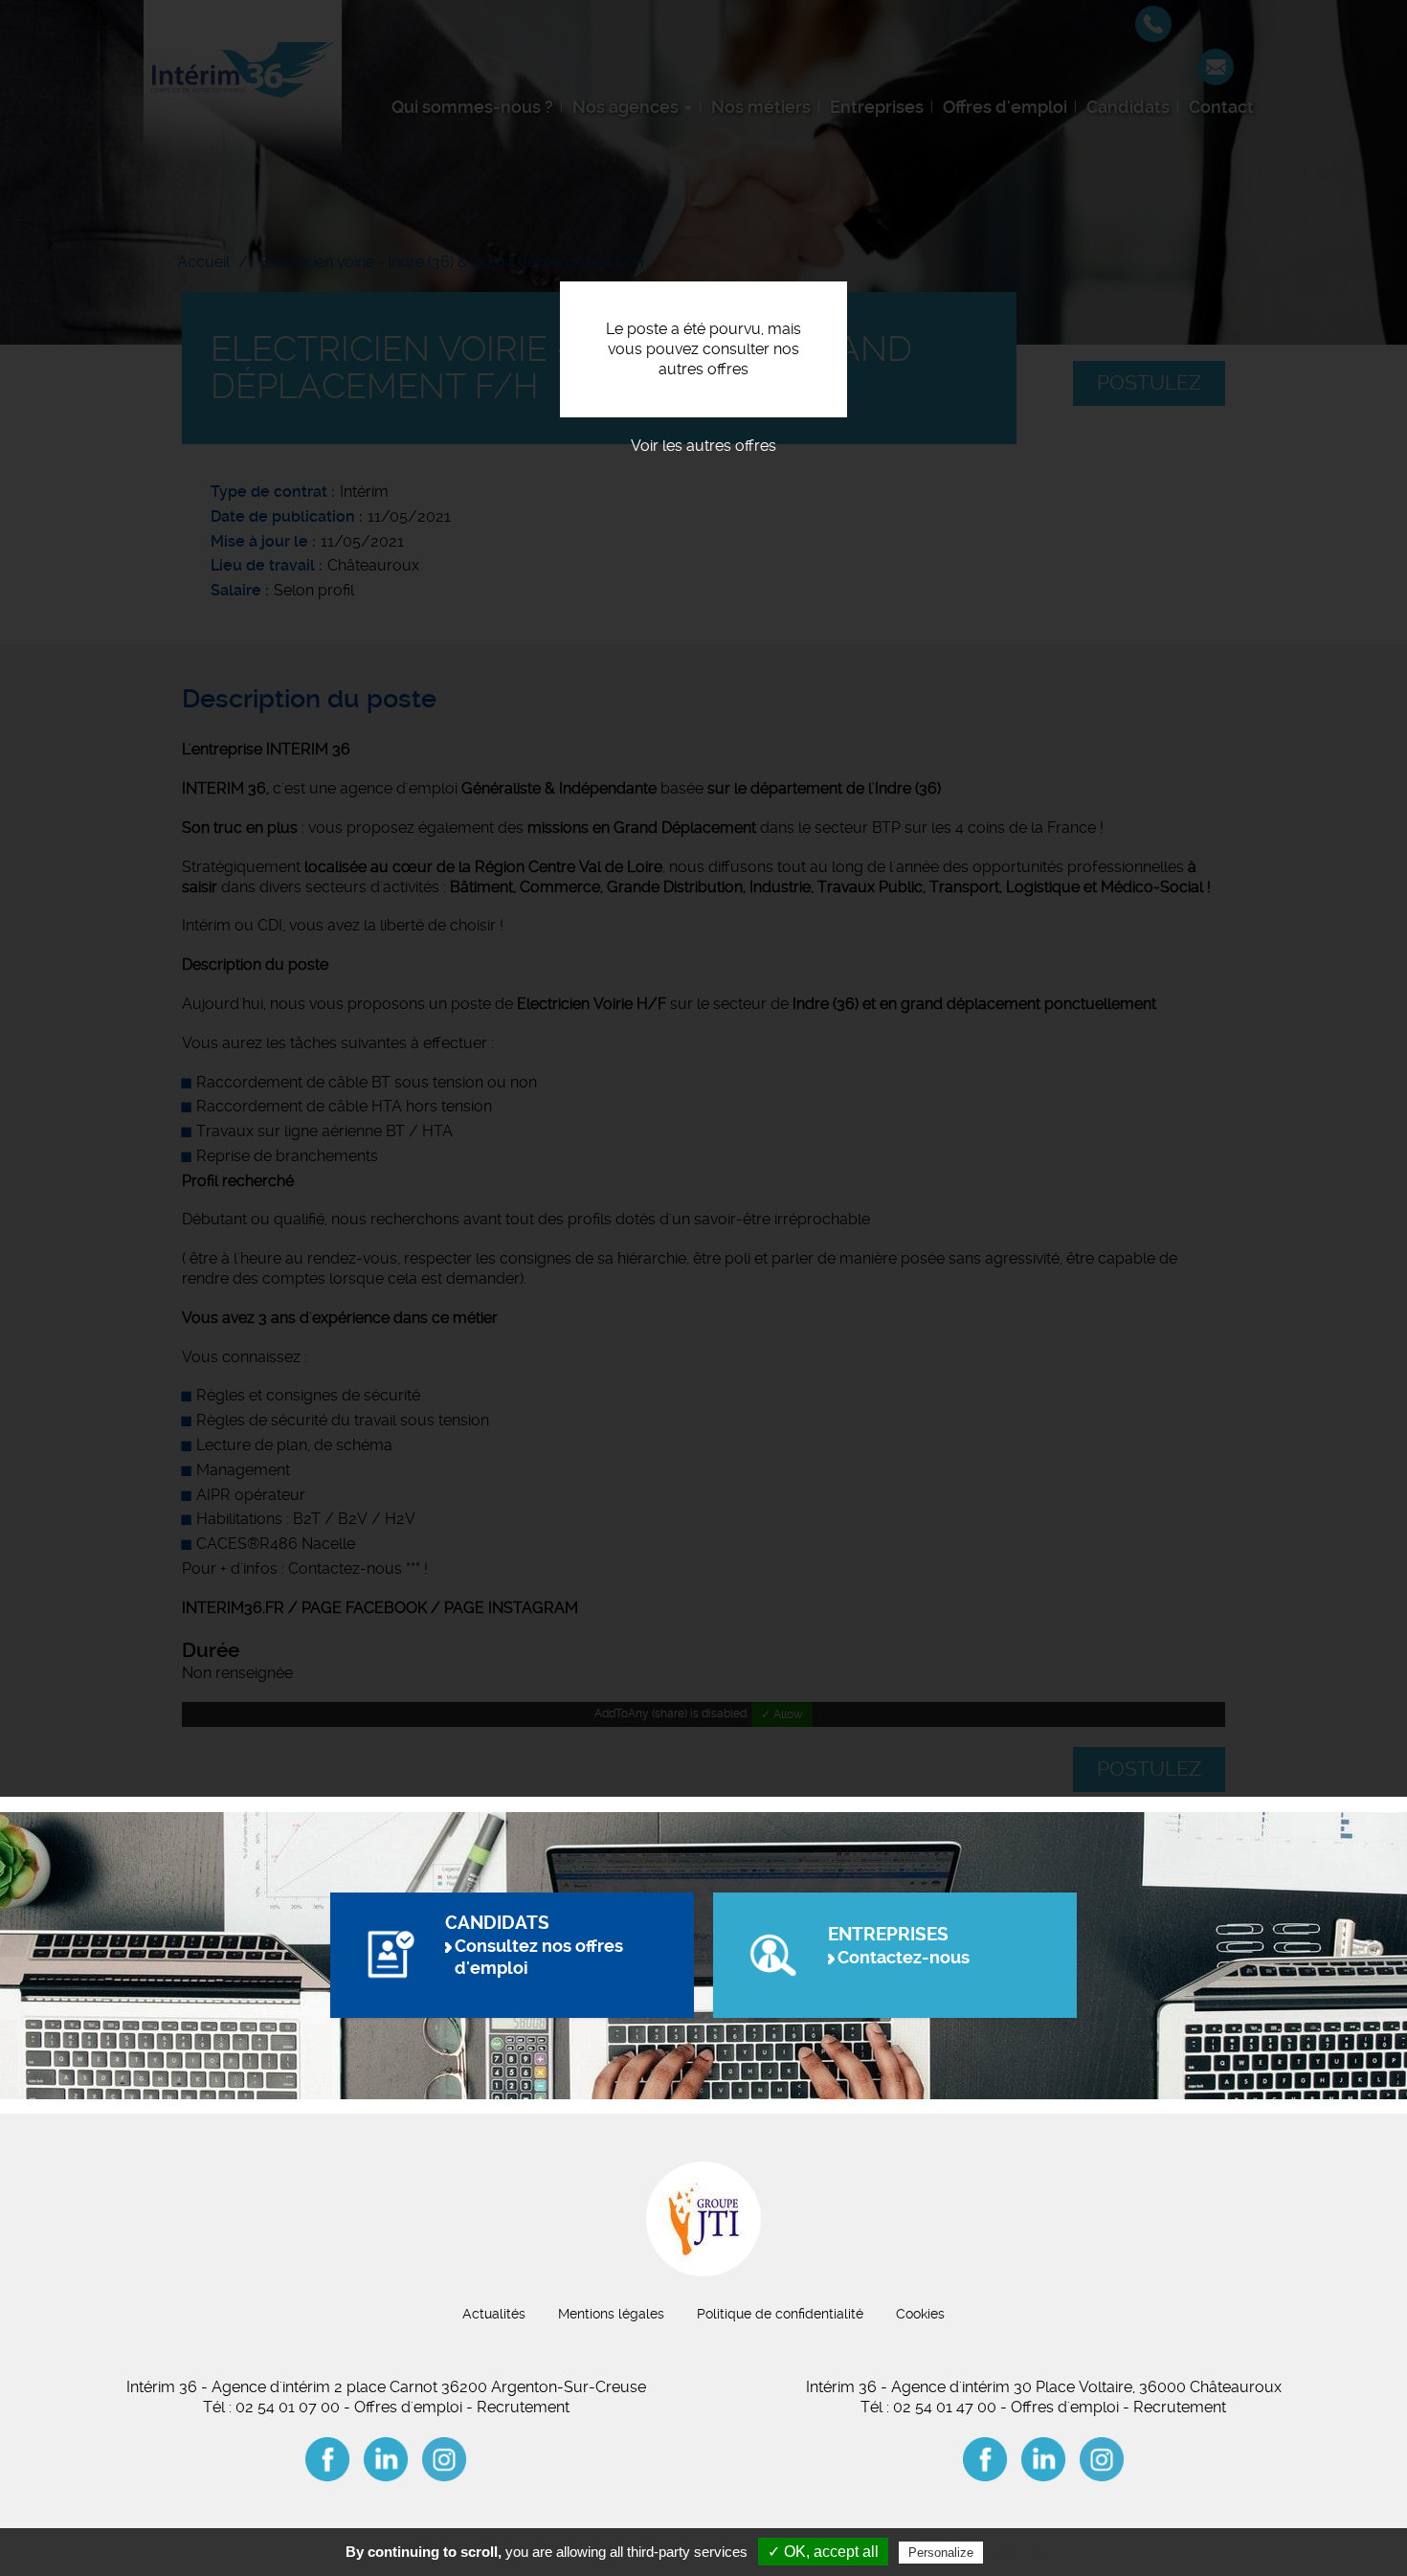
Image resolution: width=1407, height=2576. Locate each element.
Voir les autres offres (703, 446)
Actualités (494, 2314)
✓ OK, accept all (823, 2552)
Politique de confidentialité (780, 2314)
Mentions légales (611, 2314)
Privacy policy (1034, 2552)
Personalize (941, 2553)
